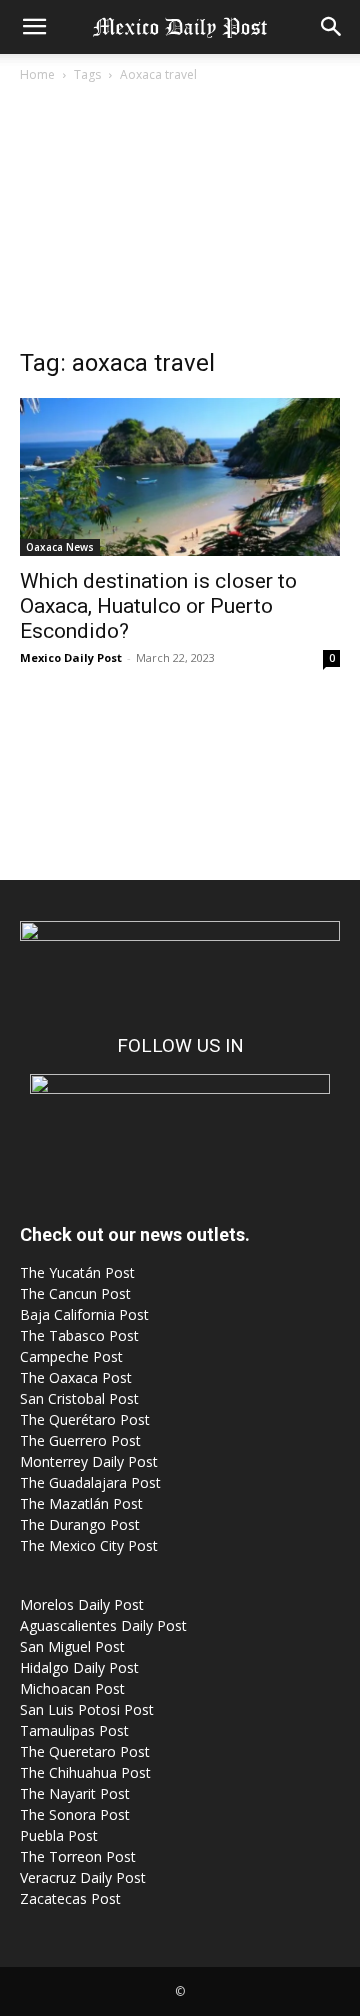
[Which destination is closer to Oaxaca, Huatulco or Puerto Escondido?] (180, 477)
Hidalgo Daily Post (79, 1667)
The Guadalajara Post (90, 1482)
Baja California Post (84, 1314)
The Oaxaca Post (76, 1377)
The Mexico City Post (89, 1545)
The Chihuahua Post (85, 1772)
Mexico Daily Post (71, 657)
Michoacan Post (72, 1688)
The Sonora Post (75, 1814)
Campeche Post (71, 1356)
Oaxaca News (60, 547)
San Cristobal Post (79, 1398)
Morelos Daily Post (82, 1604)
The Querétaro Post (85, 1419)
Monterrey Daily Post (89, 1461)
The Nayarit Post (75, 1793)
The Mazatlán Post (81, 1503)
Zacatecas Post (70, 1898)
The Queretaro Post (85, 1751)
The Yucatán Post (77, 1272)
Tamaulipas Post (74, 1730)
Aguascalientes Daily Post (103, 1625)
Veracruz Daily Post (83, 1877)
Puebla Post (59, 1835)
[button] (34, 27)
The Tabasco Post (79, 1335)
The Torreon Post (78, 1856)
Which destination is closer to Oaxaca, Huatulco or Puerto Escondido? (158, 606)
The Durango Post (80, 1524)
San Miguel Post (72, 1646)
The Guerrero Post (80, 1440)
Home (37, 74)
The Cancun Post (75, 1293)
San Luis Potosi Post (87, 1709)
